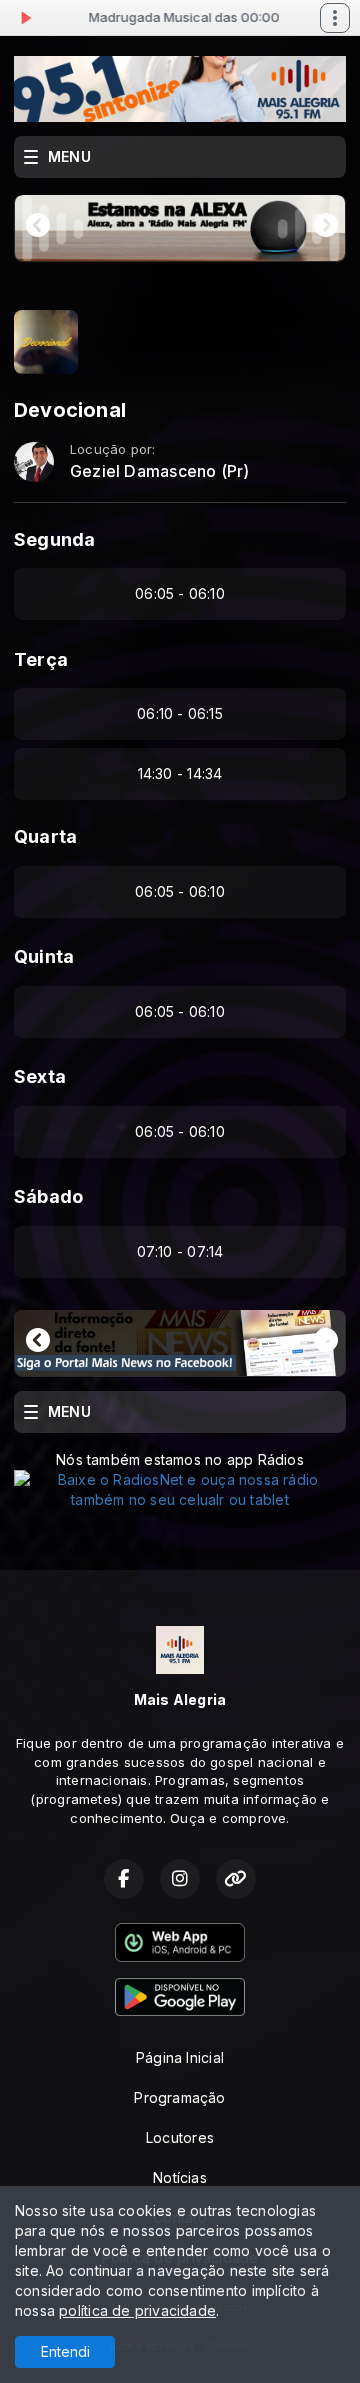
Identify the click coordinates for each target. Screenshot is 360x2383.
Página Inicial (180, 2057)
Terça (41, 659)
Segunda (54, 539)
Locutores (180, 2137)
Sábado (48, 1196)
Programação (179, 2097)
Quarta (45, 836)
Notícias (180, 2177)
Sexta (40, 1076)
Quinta (44, 956)
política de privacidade (137, 2310)
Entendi (65, 2351)
